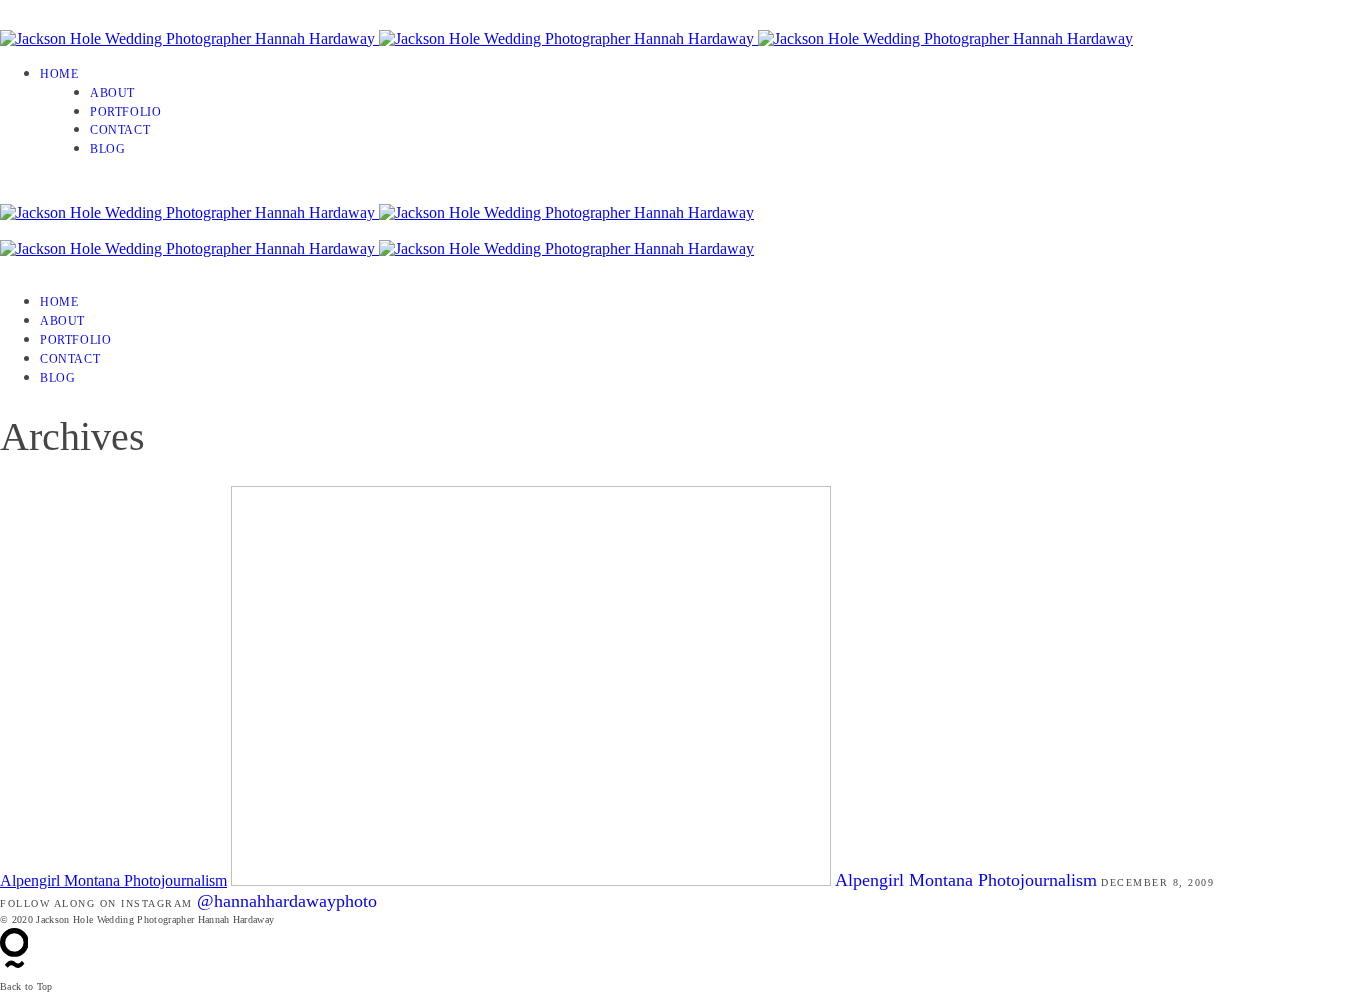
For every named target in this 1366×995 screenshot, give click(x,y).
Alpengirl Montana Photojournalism (113, 880)
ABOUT (112, 93)
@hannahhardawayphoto (287, 901)
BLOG (107, 149)
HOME (59, 74)
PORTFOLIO (125, 112)
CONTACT (120, 130)
